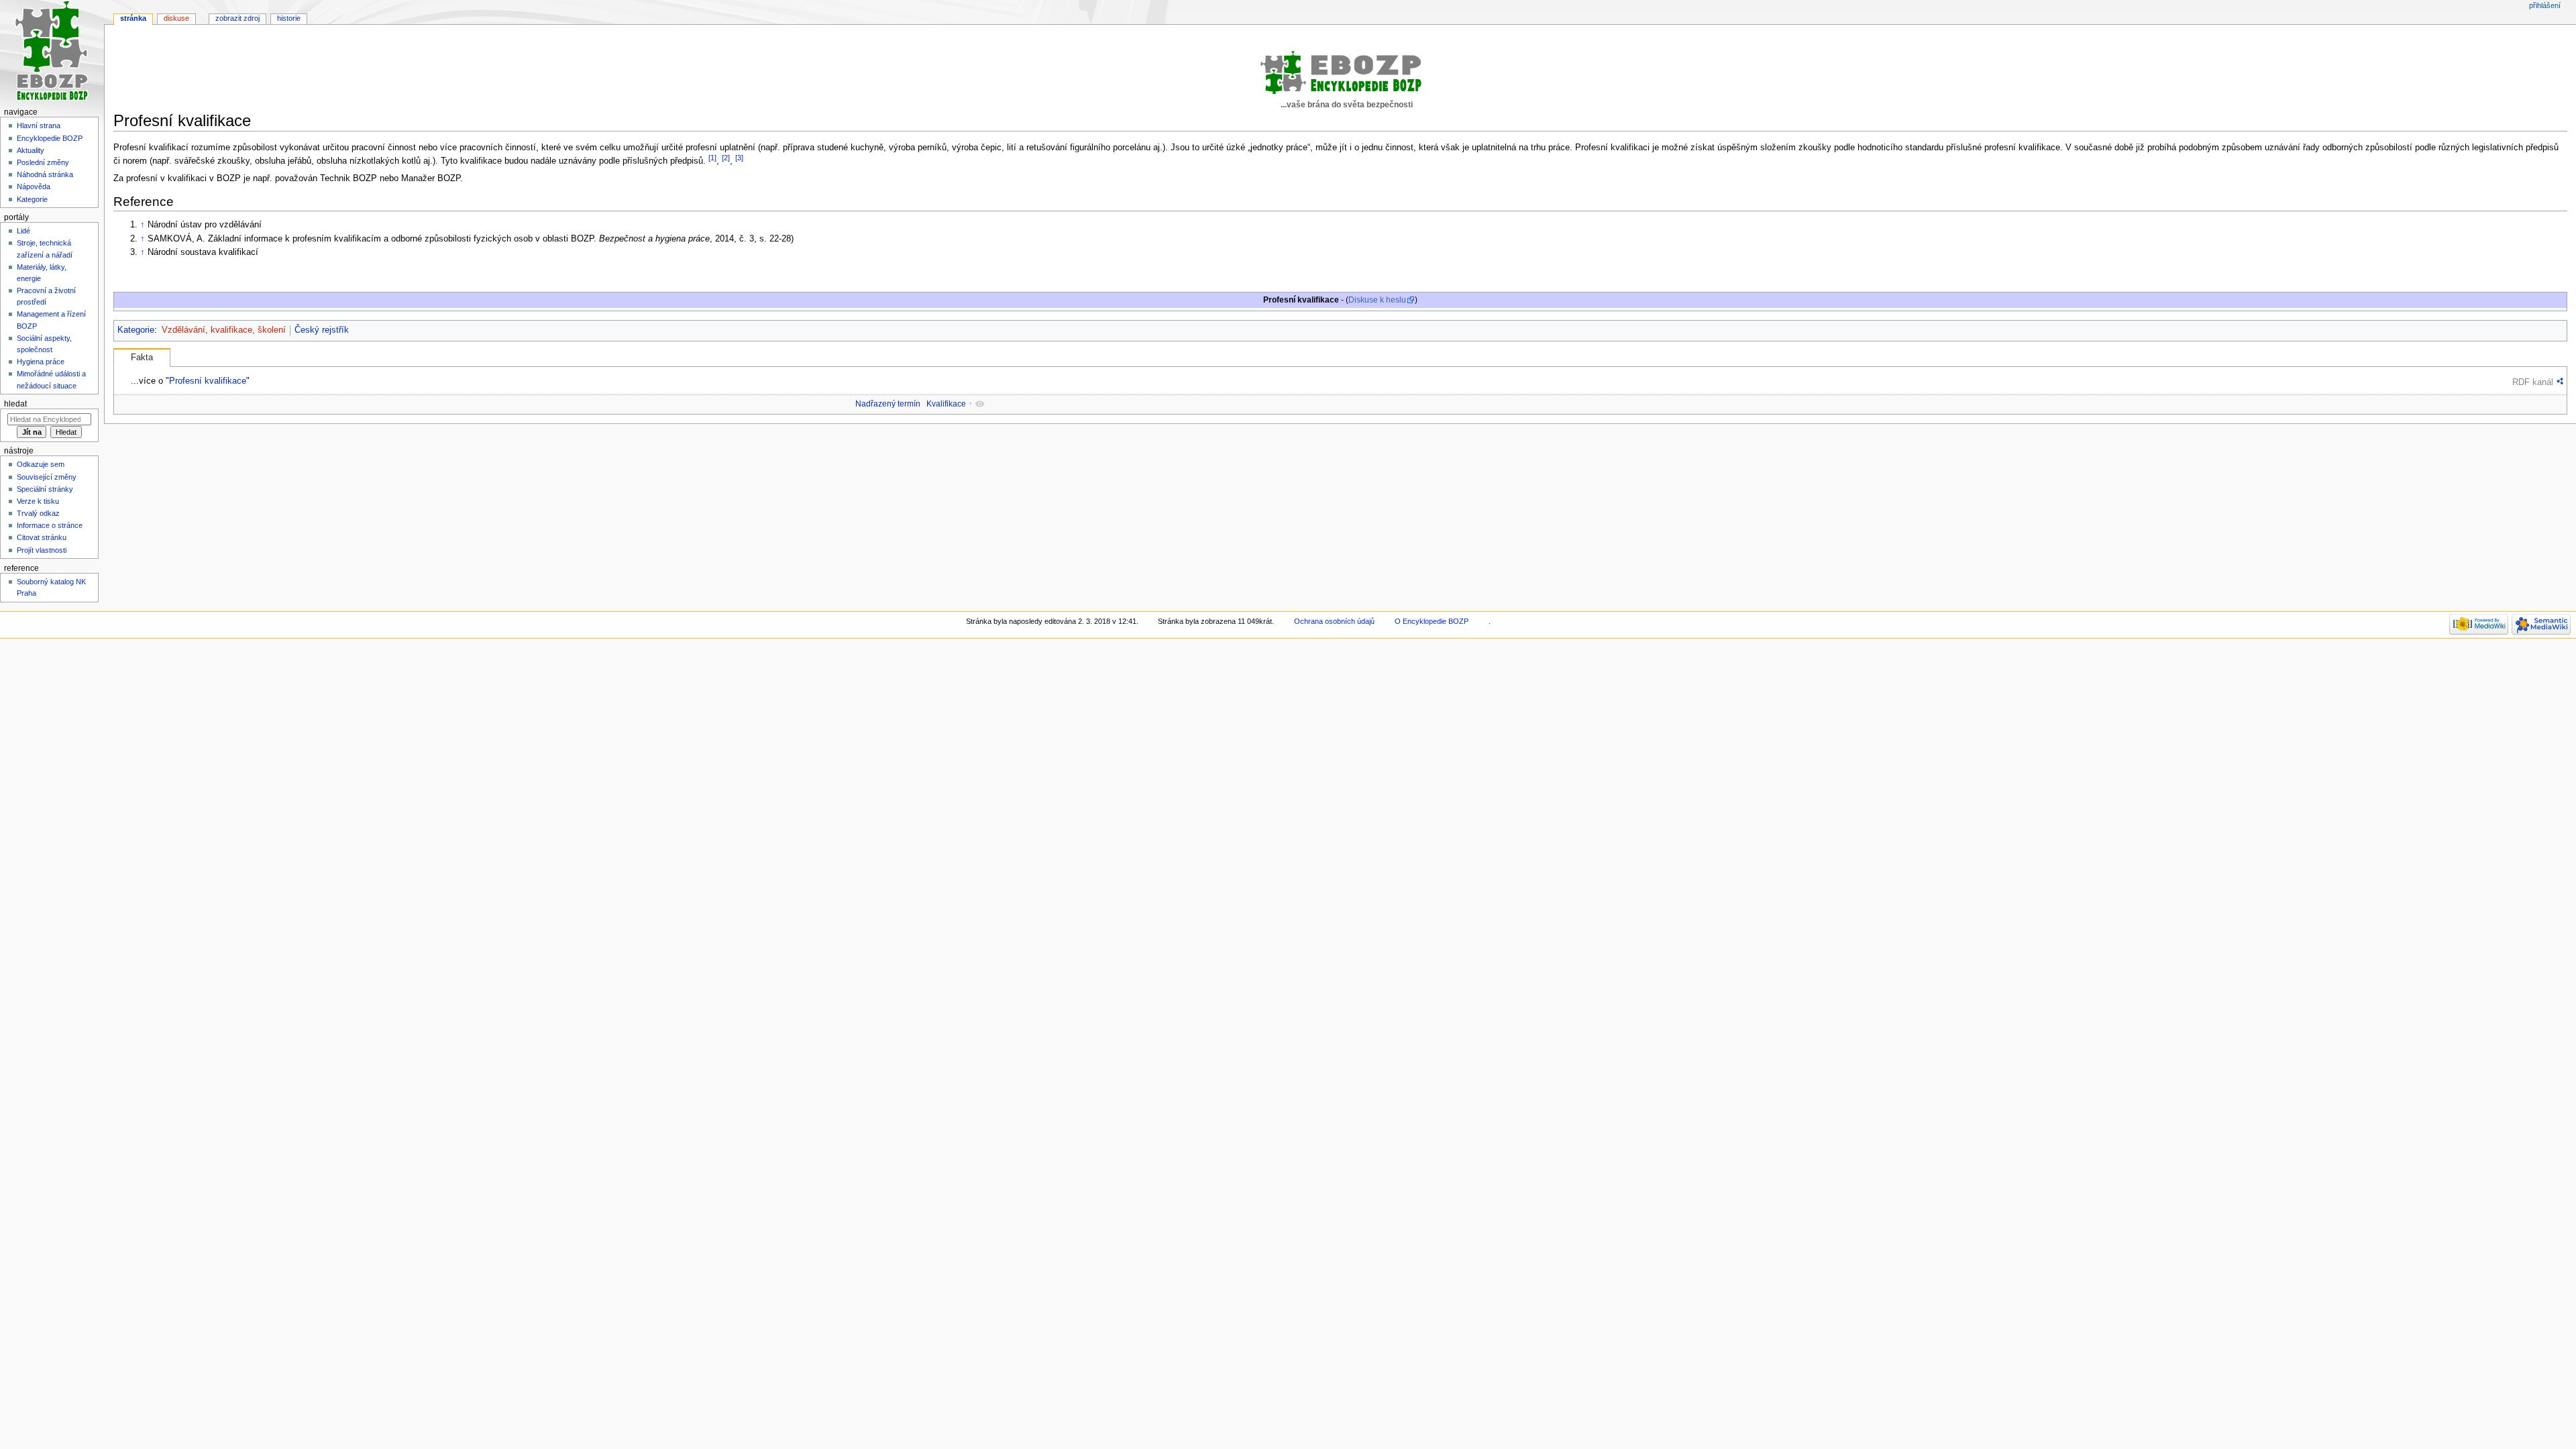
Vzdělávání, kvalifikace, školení (224, 330)
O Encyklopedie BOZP (1432, 621)
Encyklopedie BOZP (50, 138)
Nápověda (34, 186)
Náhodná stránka (45, 174)
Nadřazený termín (888, 404)
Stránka (133, 18)
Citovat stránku (42, 537)
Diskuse (176, 18)
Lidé (23, 231)
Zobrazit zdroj (237, 18)
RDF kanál (2533, 382)
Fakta (142, 358)
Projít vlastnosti (42, 550)
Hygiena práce (41, 362)
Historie (289, 18)
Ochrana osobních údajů (1334, 621)
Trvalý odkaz (38, 513)
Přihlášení (2545, 5)
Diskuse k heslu (1377, 300)
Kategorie (136, 330)
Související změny (47, 477)
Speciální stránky (45, 489)
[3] (739, 158)
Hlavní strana (39, 125)
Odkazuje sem (41, 464)
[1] (712, 158)
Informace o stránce (50, 525)
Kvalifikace (946, 404)
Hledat (15, 404)
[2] (726, 158)
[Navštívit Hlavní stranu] (52, 52)
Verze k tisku (38, 501)
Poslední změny (43, 162)
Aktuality (31, 150)
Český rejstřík (322, 330)
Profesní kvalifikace (208, 381)
